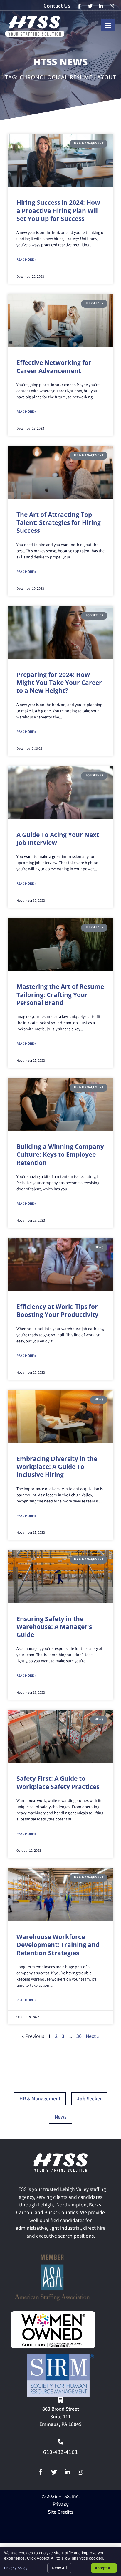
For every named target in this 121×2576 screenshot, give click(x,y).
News (61, 2117)
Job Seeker (89, 2099)
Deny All (59, 2568)
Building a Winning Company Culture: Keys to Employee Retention (60, 1155)
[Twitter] (54, 2472)
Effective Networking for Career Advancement (54, 366)
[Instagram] (80, 2472)
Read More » (26, 260)
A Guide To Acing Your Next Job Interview (58, 839)
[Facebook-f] (41, 2472)
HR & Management (40, 2099)
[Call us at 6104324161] (60, 2442)
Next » (93, 2037)
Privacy (61, 2505)
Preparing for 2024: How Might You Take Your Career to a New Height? (59, 683)
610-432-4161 (60, 2453)
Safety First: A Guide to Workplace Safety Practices (58, 1782)
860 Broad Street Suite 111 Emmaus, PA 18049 (60, 2417)
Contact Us (57, 6)
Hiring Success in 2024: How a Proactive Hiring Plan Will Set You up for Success (58, 210)
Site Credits (61, 2513)
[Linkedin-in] (67, 2472)
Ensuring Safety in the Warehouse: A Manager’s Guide (54, 1627)
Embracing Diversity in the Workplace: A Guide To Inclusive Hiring (57, 1467)
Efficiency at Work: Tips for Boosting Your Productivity (57, 1311)
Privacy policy (16, 2568)
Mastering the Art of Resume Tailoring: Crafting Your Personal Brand (60, 995)
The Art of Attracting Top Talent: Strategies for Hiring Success (59, 523)
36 (79, 2037)
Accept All (104, 2568)
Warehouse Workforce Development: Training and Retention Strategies (58, 1945)
